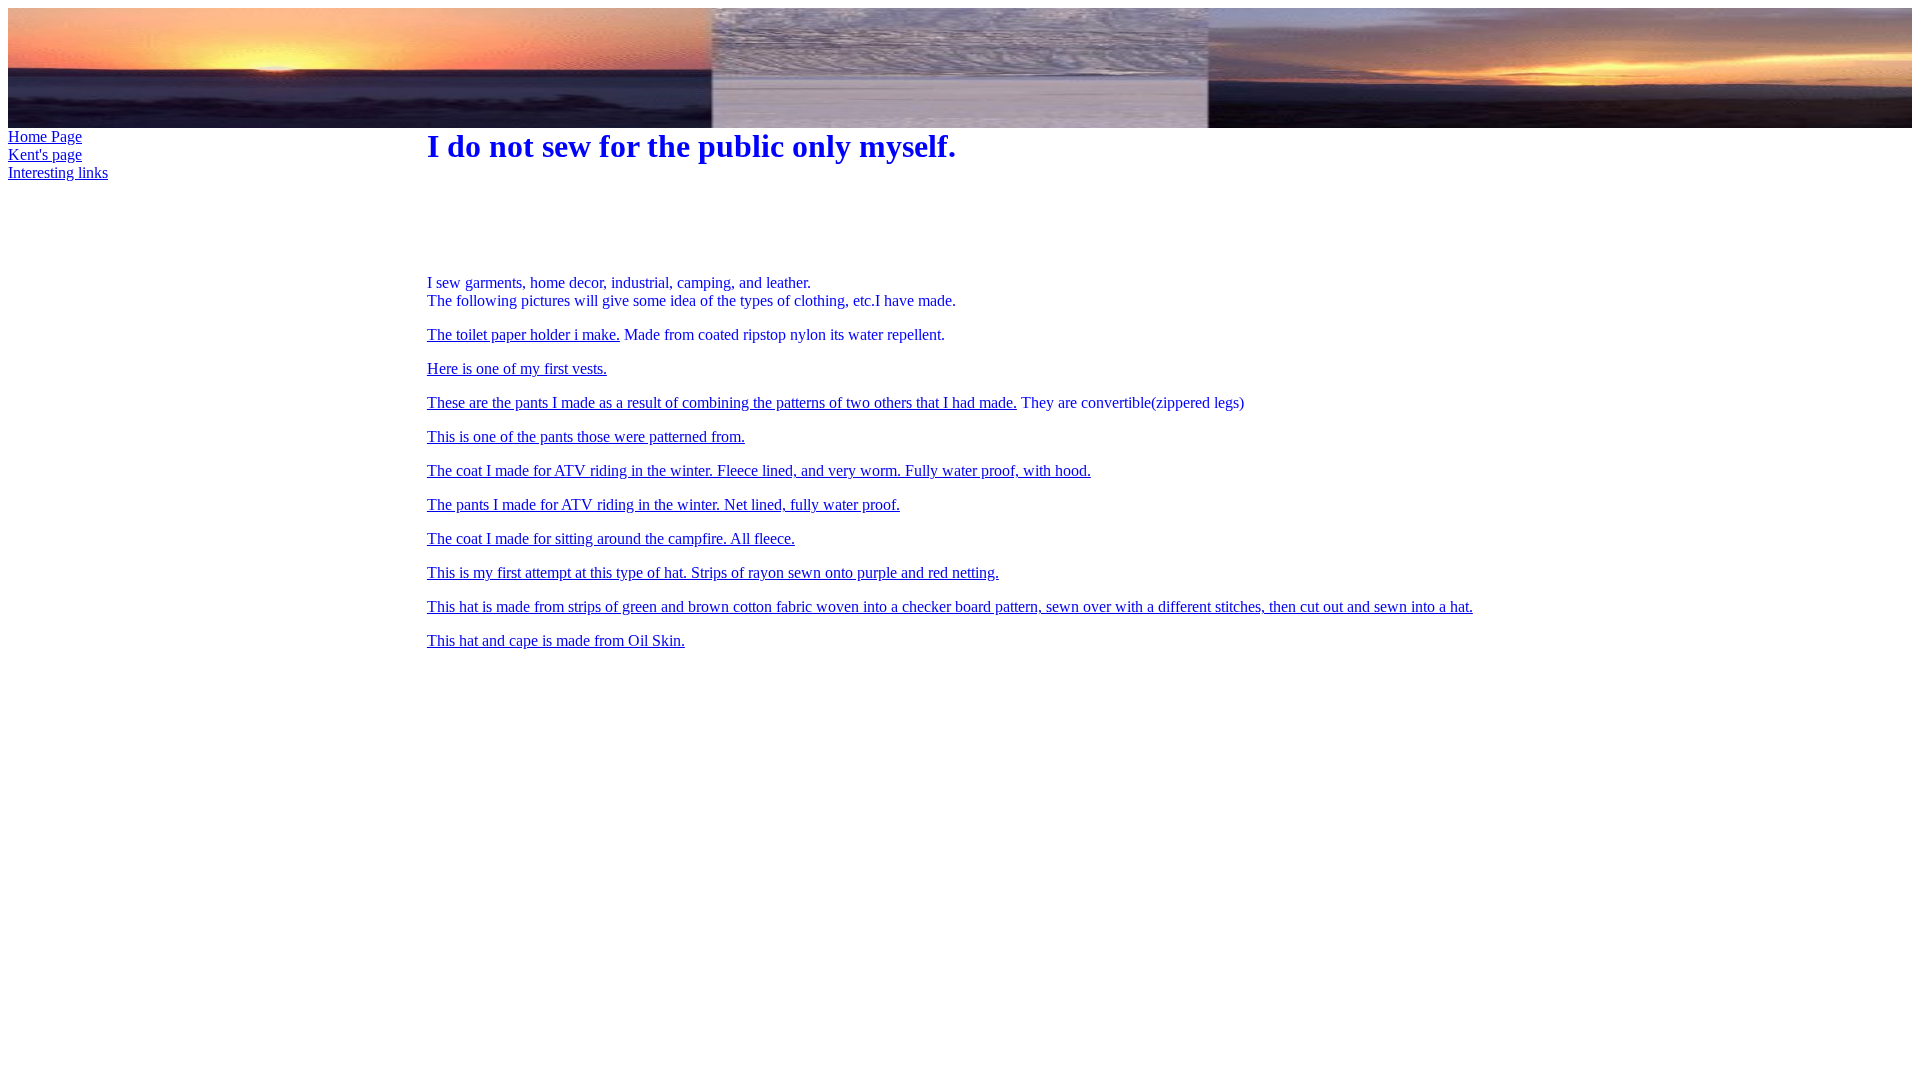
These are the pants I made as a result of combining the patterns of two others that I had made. (722, 402)
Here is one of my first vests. (517, 368)
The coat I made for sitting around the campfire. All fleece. (611, 538)
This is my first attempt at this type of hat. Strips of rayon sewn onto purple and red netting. (713, 572)
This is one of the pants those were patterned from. (586, 436)
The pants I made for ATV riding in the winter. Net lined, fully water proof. (663, 504)
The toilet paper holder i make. (523, 334)
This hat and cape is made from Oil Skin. (556, 640)
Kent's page (45, 154)
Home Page (45, 136)
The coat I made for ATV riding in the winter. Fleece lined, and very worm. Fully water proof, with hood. (759, 470)
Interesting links (58, 172)
